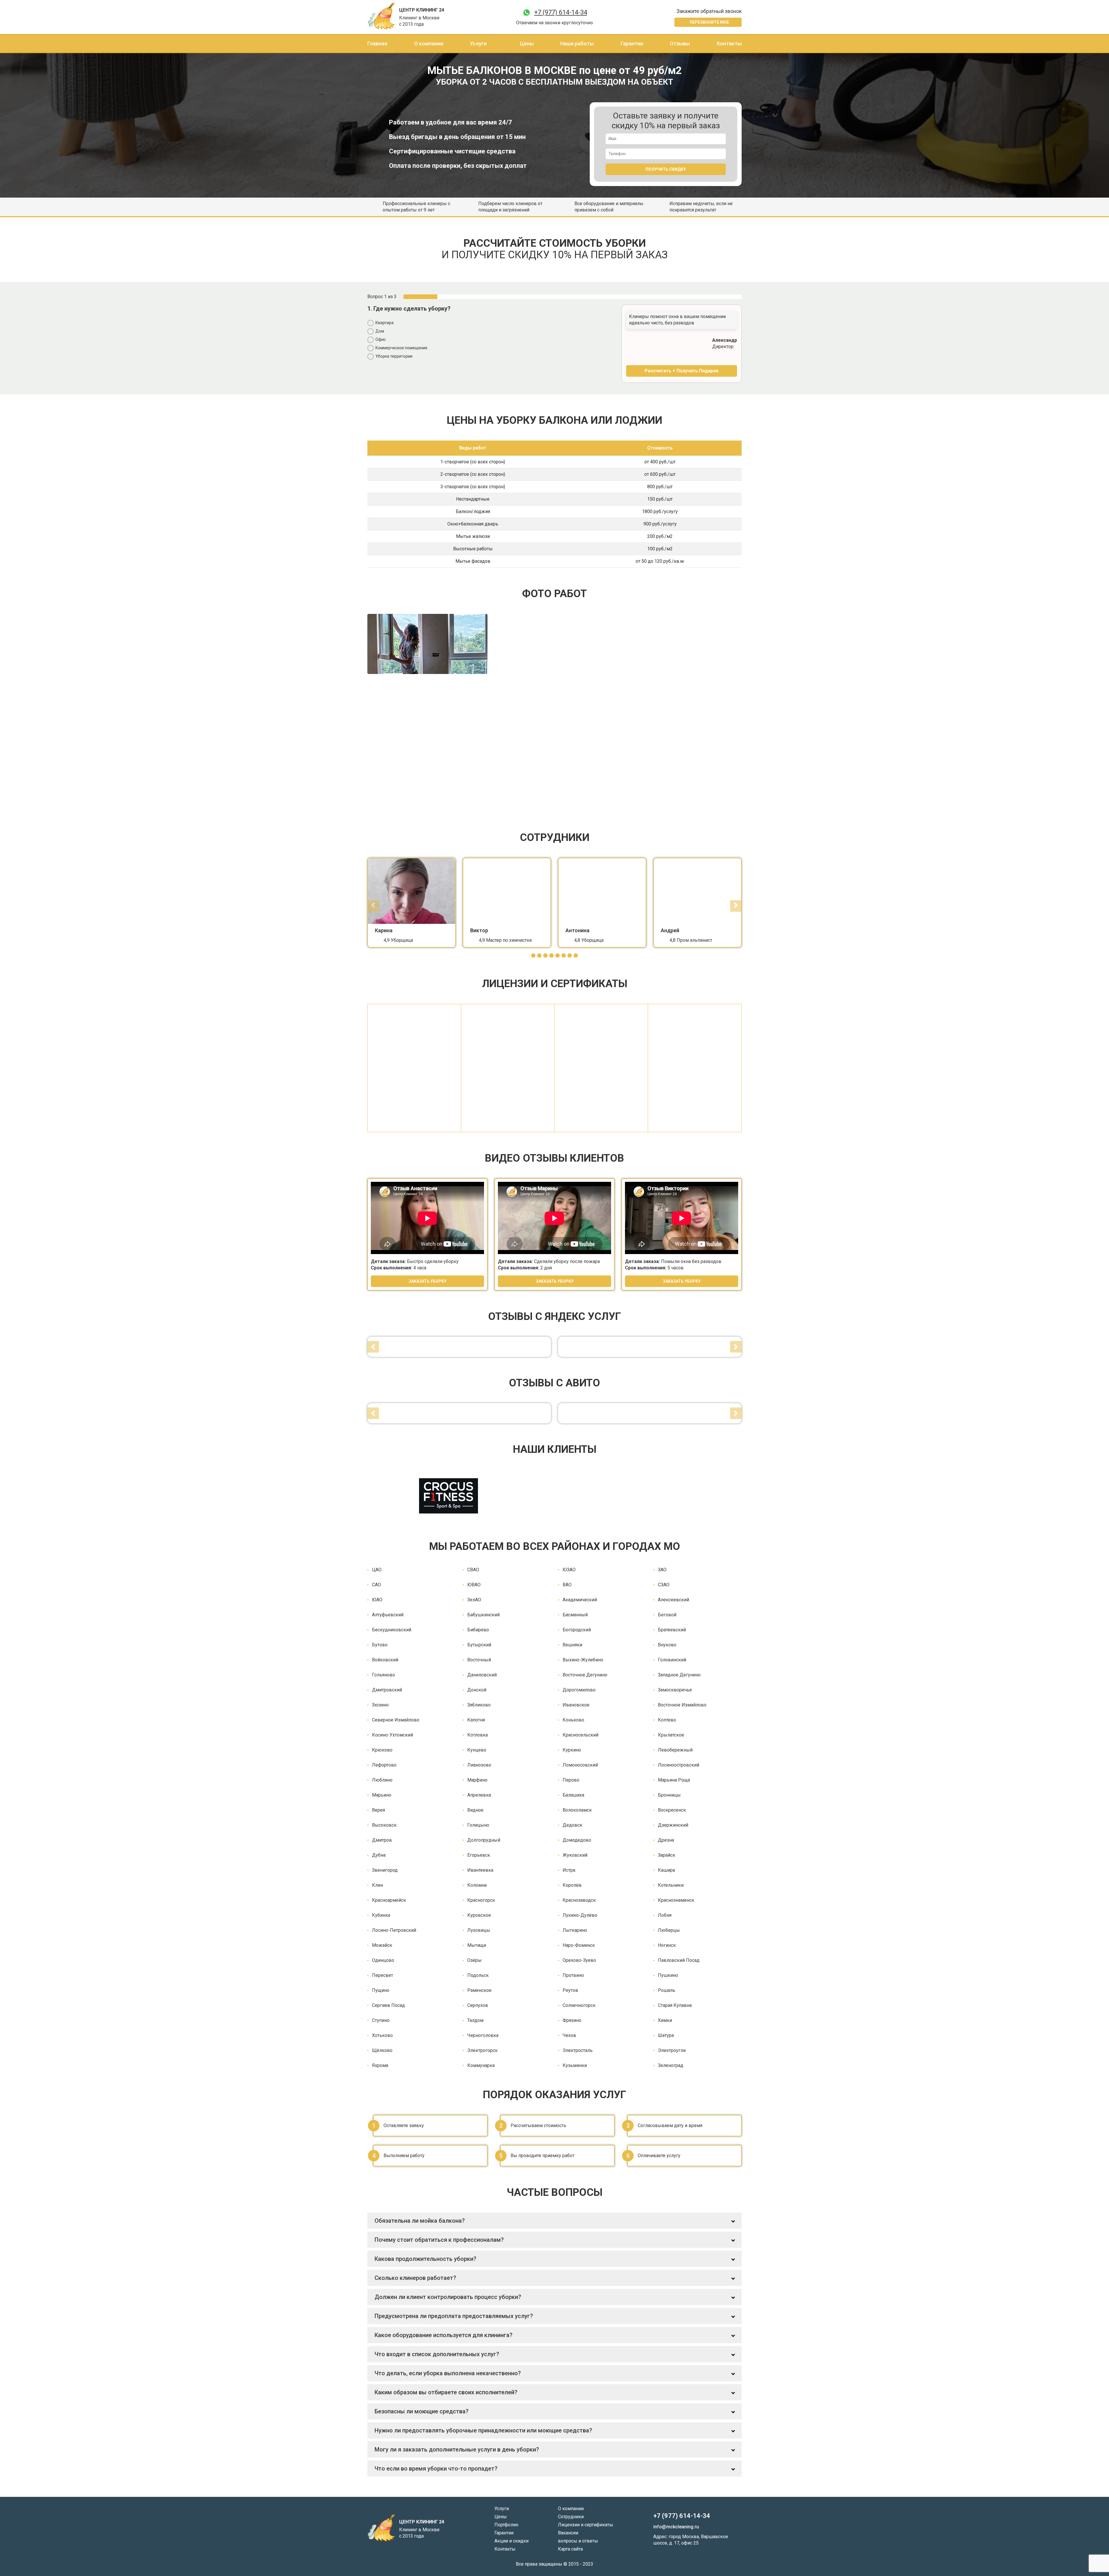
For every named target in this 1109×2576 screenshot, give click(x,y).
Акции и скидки (511, 2541)
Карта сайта (570, 2549)
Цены (527, 43)
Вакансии (568, 2533)
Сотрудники (571, 2517)
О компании (429, 43)
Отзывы (680, 43)
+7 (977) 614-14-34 (561, 12)
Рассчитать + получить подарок (682, 371)
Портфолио (506, 2525)
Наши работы (577, 43)
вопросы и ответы (578, 2541)
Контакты (729, 43)
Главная (377, 43)
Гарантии (632, 43)
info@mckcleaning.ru (676, 2527)
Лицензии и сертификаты (586, 2525)
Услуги (478, 43)
